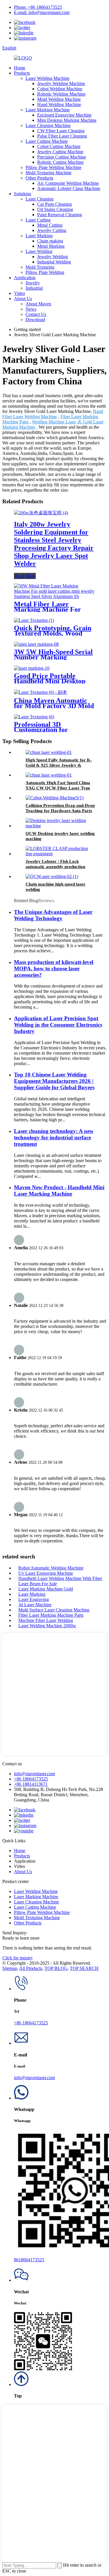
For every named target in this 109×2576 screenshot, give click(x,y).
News (31, 309)
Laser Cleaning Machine (48, 125)
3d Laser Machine (35, 1605)
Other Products (39, 178)
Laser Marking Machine (48, 110)
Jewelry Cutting (52, 230)
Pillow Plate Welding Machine (53, 167)
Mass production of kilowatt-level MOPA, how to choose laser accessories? (54, 968)
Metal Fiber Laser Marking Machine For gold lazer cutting (48, 609)
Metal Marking (51, 246)
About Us (23, 299)
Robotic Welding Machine (61, 94)
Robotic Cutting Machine (60, 162)
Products (22, 73)
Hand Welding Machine (59, 104)
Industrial (34, 288)
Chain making (50, 241)
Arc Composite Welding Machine (68, 183)
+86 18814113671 (31, 1784)
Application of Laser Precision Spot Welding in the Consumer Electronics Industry (58, 1025)
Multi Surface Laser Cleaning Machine (54, 1610)
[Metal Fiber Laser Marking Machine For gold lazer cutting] (54, 596)
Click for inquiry (18, 1958)
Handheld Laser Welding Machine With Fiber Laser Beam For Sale (60, 1581)
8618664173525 (29, 2260)
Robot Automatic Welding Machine (51, 1568)
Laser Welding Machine (48, 78)
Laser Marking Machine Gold (46, 1589)
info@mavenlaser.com (34, 1774)
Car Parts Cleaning (54, 204)
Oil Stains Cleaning (55, 209)
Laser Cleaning (40, 199)
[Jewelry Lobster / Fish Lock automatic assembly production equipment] (60, 854)
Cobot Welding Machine (60, 89)
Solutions (23, 194)
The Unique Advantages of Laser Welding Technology (53, 915)
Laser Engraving (34, 1599)
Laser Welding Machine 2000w (47, 1626)
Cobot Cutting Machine (59, 146)
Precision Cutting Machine (62, 157)
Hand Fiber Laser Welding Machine (53, 414)
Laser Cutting (38, 220)
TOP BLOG (56, 1968)
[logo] (23, 58)
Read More (25, 576)
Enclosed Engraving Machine (64, 115)
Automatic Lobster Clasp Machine (69, 188)
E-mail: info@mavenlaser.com (42, 12)
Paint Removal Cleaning (60, 215)
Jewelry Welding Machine (61, 83)
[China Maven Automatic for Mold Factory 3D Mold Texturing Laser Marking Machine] (41, 692)
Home (20, 68)
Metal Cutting (50, 225)
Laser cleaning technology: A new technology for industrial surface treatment (54, 1137)
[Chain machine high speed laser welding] (52, 876)
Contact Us (36, 314)
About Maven (38, 304)
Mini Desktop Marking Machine (67, 120)
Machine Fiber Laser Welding (46, 1620)
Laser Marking (39, 236)
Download (35, 320)
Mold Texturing (40, 267)
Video (19, 293)
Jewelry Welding (53, 257)
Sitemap (10, 1968)
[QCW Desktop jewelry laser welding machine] (60, 826)
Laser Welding (39, 251)
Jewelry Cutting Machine (60, 152)
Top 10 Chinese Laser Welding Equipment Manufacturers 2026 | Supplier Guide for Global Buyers (54, 1081)
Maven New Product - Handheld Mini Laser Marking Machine (59, 1191)
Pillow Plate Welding (45, 272)
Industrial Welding (54, 262)
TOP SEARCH (84, 1968)
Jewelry (33, 283)
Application (25, 278)
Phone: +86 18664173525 (38, 7)
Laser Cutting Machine (47, 141)
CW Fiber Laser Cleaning (61, 131)
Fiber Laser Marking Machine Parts (51, 1615)
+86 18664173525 (31, 1779)
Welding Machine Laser (54, 422)
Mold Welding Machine (59, 99)
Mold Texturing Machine (49, 173)
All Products (31, 1968)
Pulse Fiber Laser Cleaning (62, 136)
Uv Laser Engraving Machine (46, 1573)
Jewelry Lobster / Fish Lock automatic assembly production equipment (55, 867)
